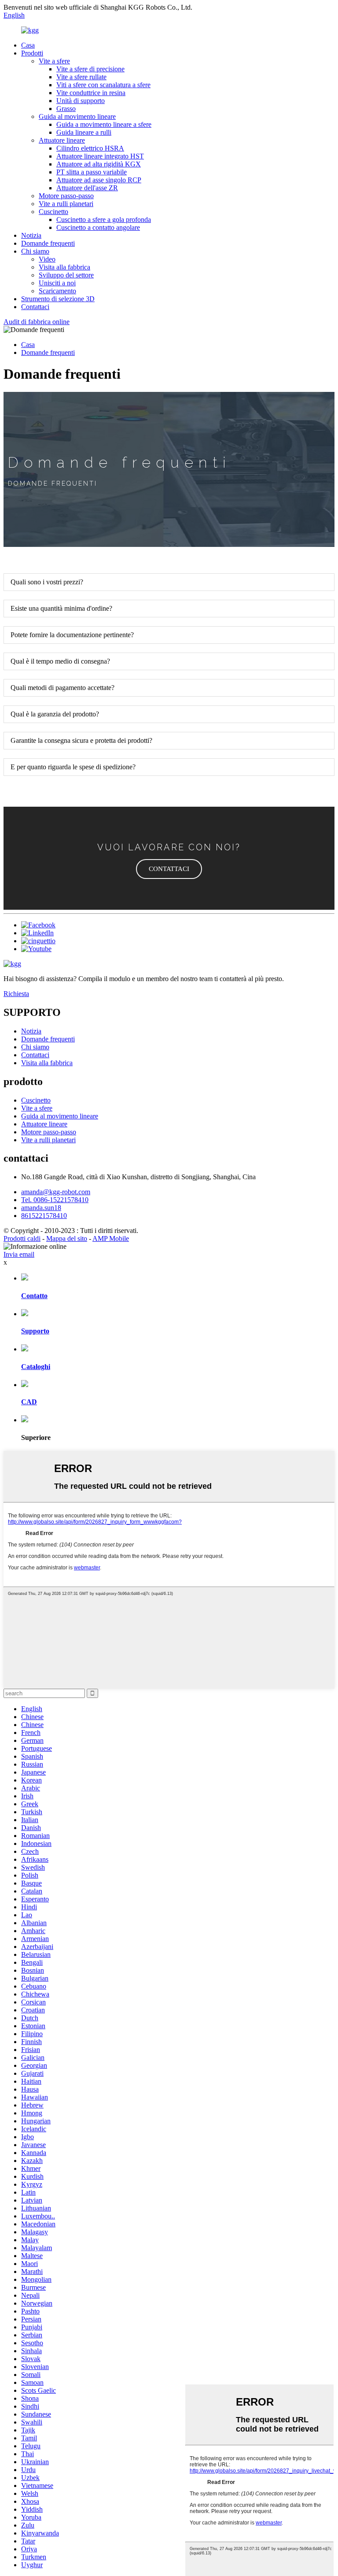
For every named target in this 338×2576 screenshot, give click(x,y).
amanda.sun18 (41, 1208)
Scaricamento (57, 291)
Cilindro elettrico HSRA (90, 148)
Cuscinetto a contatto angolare (98, 227)
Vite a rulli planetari (66, 204)
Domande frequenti (48, 243)
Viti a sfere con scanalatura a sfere (103, 85)
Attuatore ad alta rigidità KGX (99, 164)
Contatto (34, 1296)
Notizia (31, 235)
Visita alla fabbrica (64, 267)
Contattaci (35, 307)
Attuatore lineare (62, 140)
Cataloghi (36, 1367)
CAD (29, 1402)
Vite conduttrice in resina (91, 93)
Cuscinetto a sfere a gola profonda (104, 220)
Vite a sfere (54, 61)
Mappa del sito (67, 1238)
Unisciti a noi (57, 283)
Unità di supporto (81, 101)
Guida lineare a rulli (84, 132)
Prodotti (32, 53)
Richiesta (16, 994)
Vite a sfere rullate (81, 77)
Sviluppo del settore (66, 275)
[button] (169, 869)
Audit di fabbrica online (37, 322)
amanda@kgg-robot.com (56, 1192)
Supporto (35, 1331)
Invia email (19, 1254)
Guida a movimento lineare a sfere (104, 124)
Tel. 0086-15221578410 (55, 1200)
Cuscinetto (53, 212)
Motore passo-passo (66, 196)
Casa (28, 45)
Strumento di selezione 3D (58, 299)
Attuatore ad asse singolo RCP (99, 180)
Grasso (66, 109)
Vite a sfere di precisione (90, 69)
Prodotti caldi (22, 1238)
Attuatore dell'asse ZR (87, 188)
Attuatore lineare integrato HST (100, 156)
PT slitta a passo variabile (92, 172)
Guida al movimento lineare (77, 116)
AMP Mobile (111, 1238)
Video (47, 259)
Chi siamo (35, 251)
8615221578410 (44, 1216)
